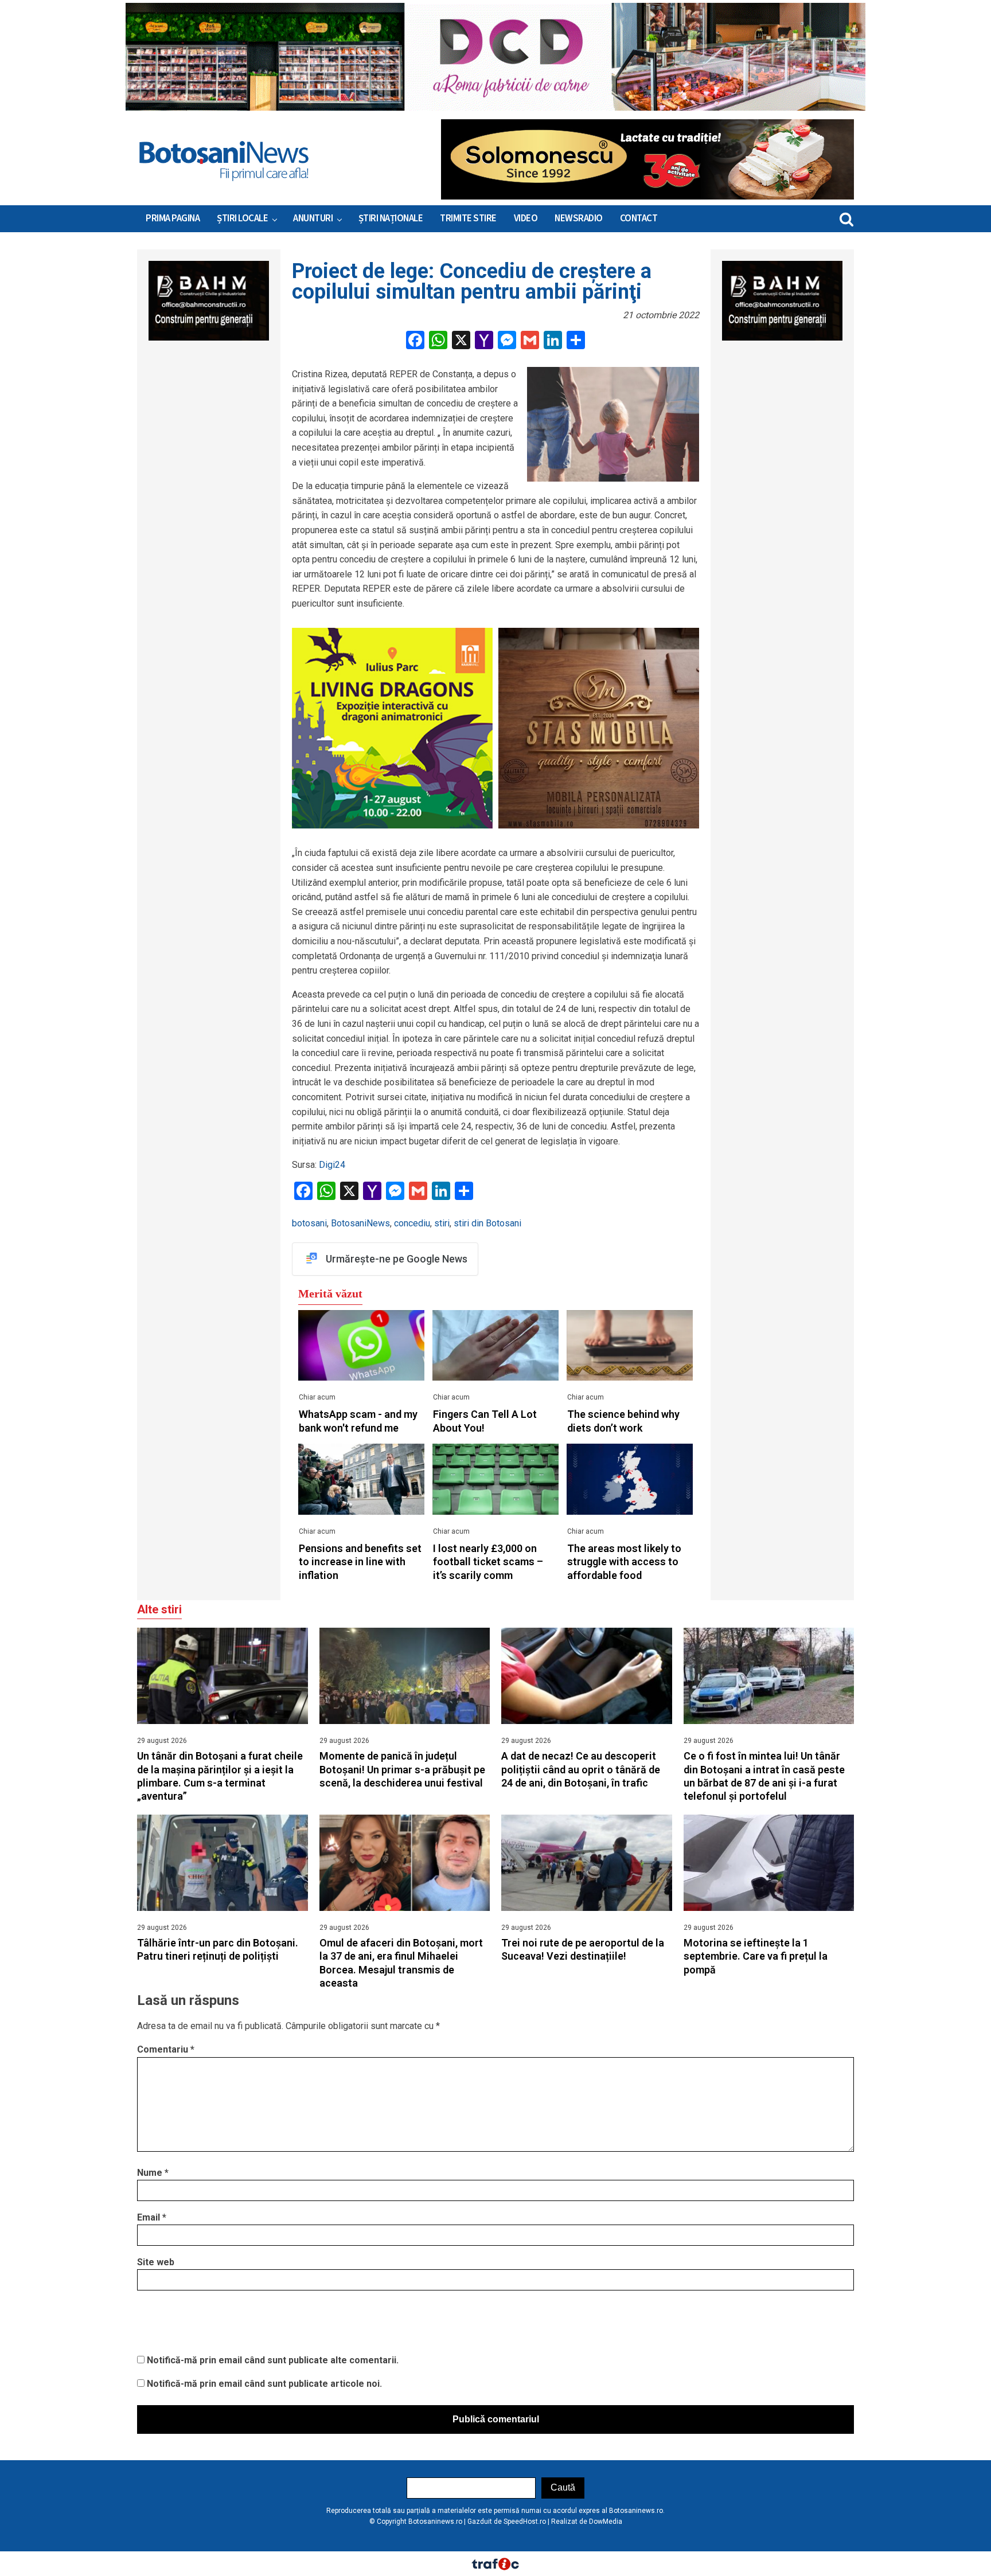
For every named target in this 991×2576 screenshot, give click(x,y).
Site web (156, 2262)
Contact (639, 218)
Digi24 (332, 1165)
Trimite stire (468, 218)
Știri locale (242, 218)
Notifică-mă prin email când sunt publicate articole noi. (264, 2384)
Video (526, 218)
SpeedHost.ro (525, 2522)
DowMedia (606, 2522)
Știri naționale (391, 218)
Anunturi (313, 218)
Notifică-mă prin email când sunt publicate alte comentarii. (273, 2360)
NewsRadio (579, 218)
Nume (153, 2173)
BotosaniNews (360, 1223)
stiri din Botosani (487, 1223)
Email (152, 2217)
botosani (309, 1223)
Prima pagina (173, 218)
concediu (412, 1223)
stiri (442, 1223)
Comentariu (166, 2049)
